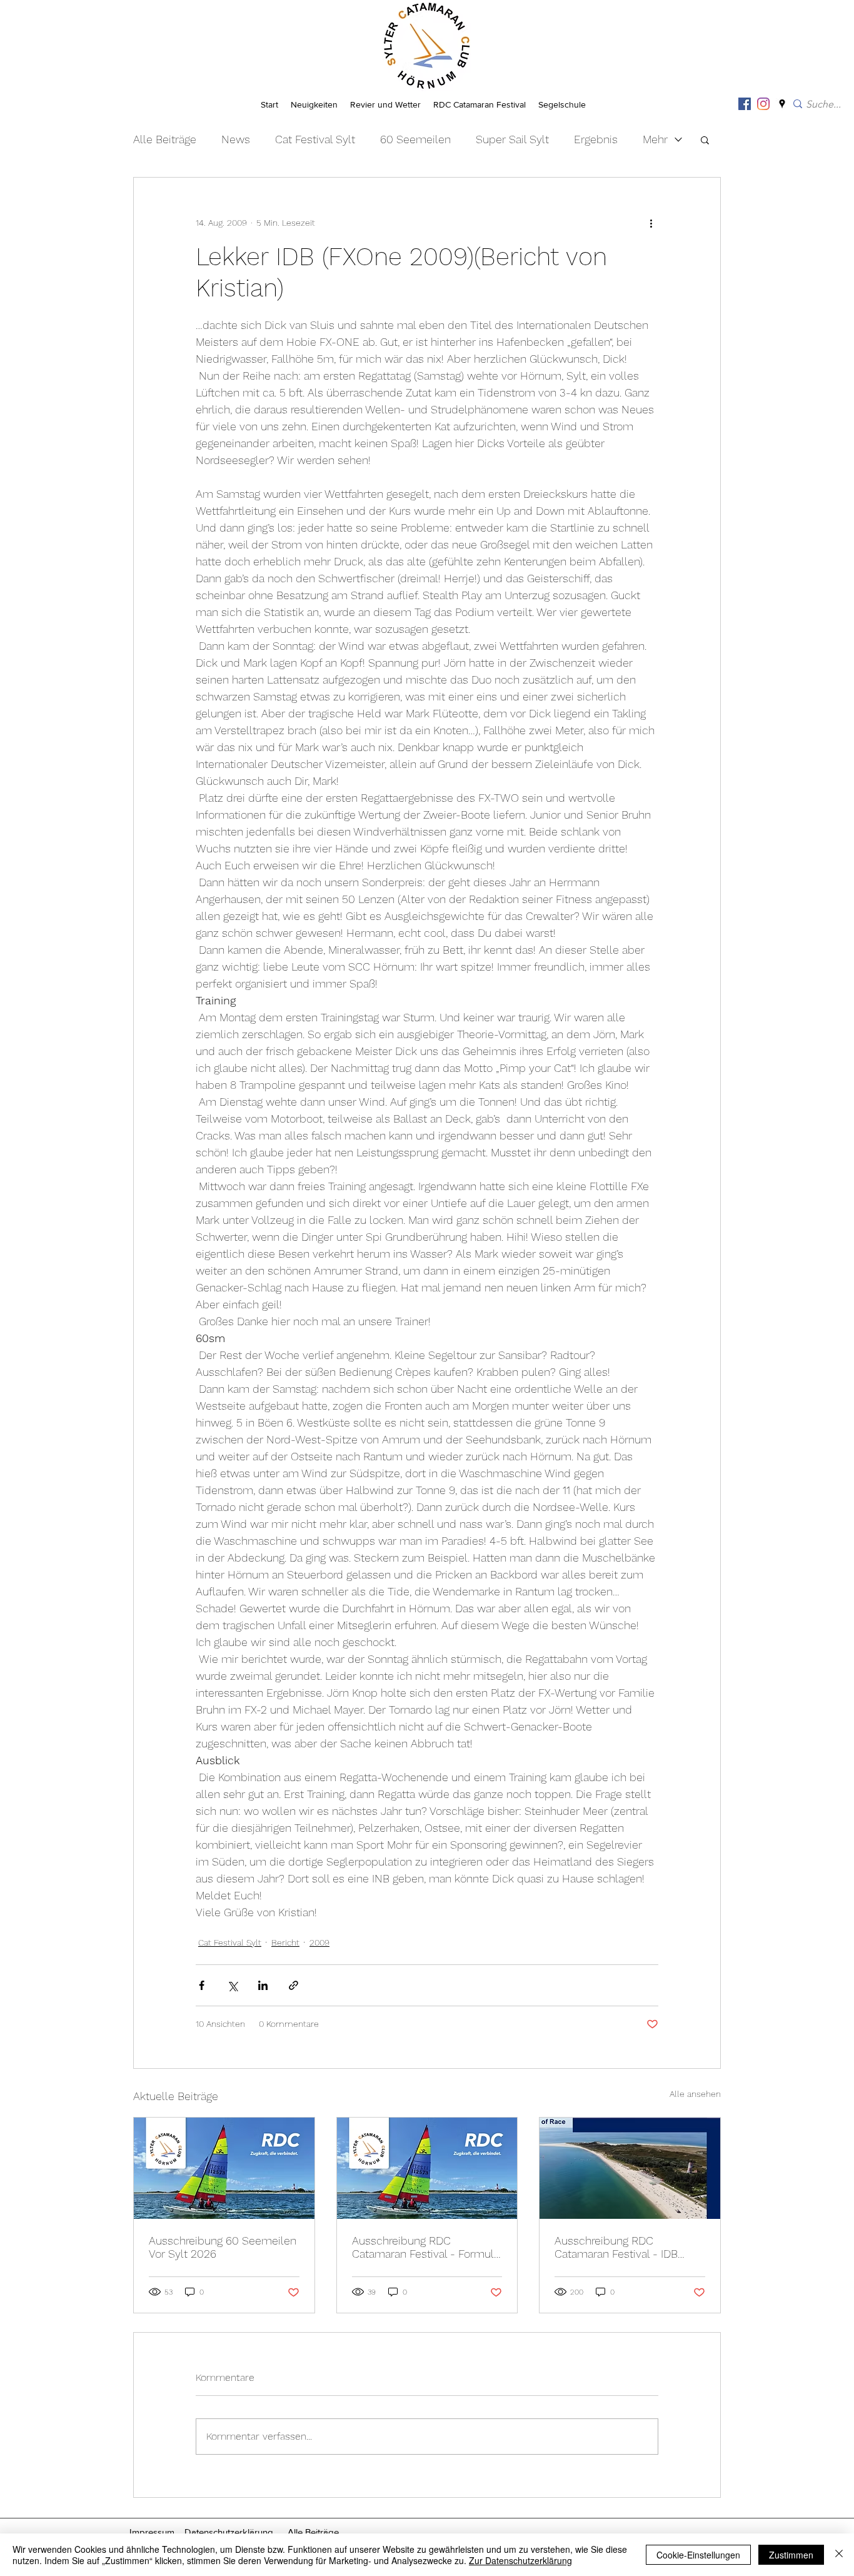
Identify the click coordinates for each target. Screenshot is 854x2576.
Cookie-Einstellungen (698, 2555)
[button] (705, 139)
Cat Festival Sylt (315, 139)
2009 (319, 1942)
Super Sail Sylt (512, 139)
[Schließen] (839, 2555)
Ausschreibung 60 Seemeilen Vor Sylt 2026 (223, 2247)
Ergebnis (596, 139)
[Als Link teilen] (294, 1985)
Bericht (285, 1942)
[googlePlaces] (782, 104)
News (236, 139)
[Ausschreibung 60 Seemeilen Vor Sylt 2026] (224, 2168)
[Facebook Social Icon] (745, 104)
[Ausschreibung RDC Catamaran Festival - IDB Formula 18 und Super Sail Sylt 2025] (630, 2168)
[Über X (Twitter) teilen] (232, 1985)
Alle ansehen (695, 2094)
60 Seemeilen (415, 139)
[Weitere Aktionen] (651, 223)
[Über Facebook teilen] (202, 1985)
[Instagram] (763, 104)
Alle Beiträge (165, 139)
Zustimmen (791, 2555)
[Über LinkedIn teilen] (263, 1985)
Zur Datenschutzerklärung (520, 2560)
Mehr (655, 139)
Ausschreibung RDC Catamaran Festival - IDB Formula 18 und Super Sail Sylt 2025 (620, 2247)
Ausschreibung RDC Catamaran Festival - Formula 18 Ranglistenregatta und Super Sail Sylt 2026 (426, 2247)
